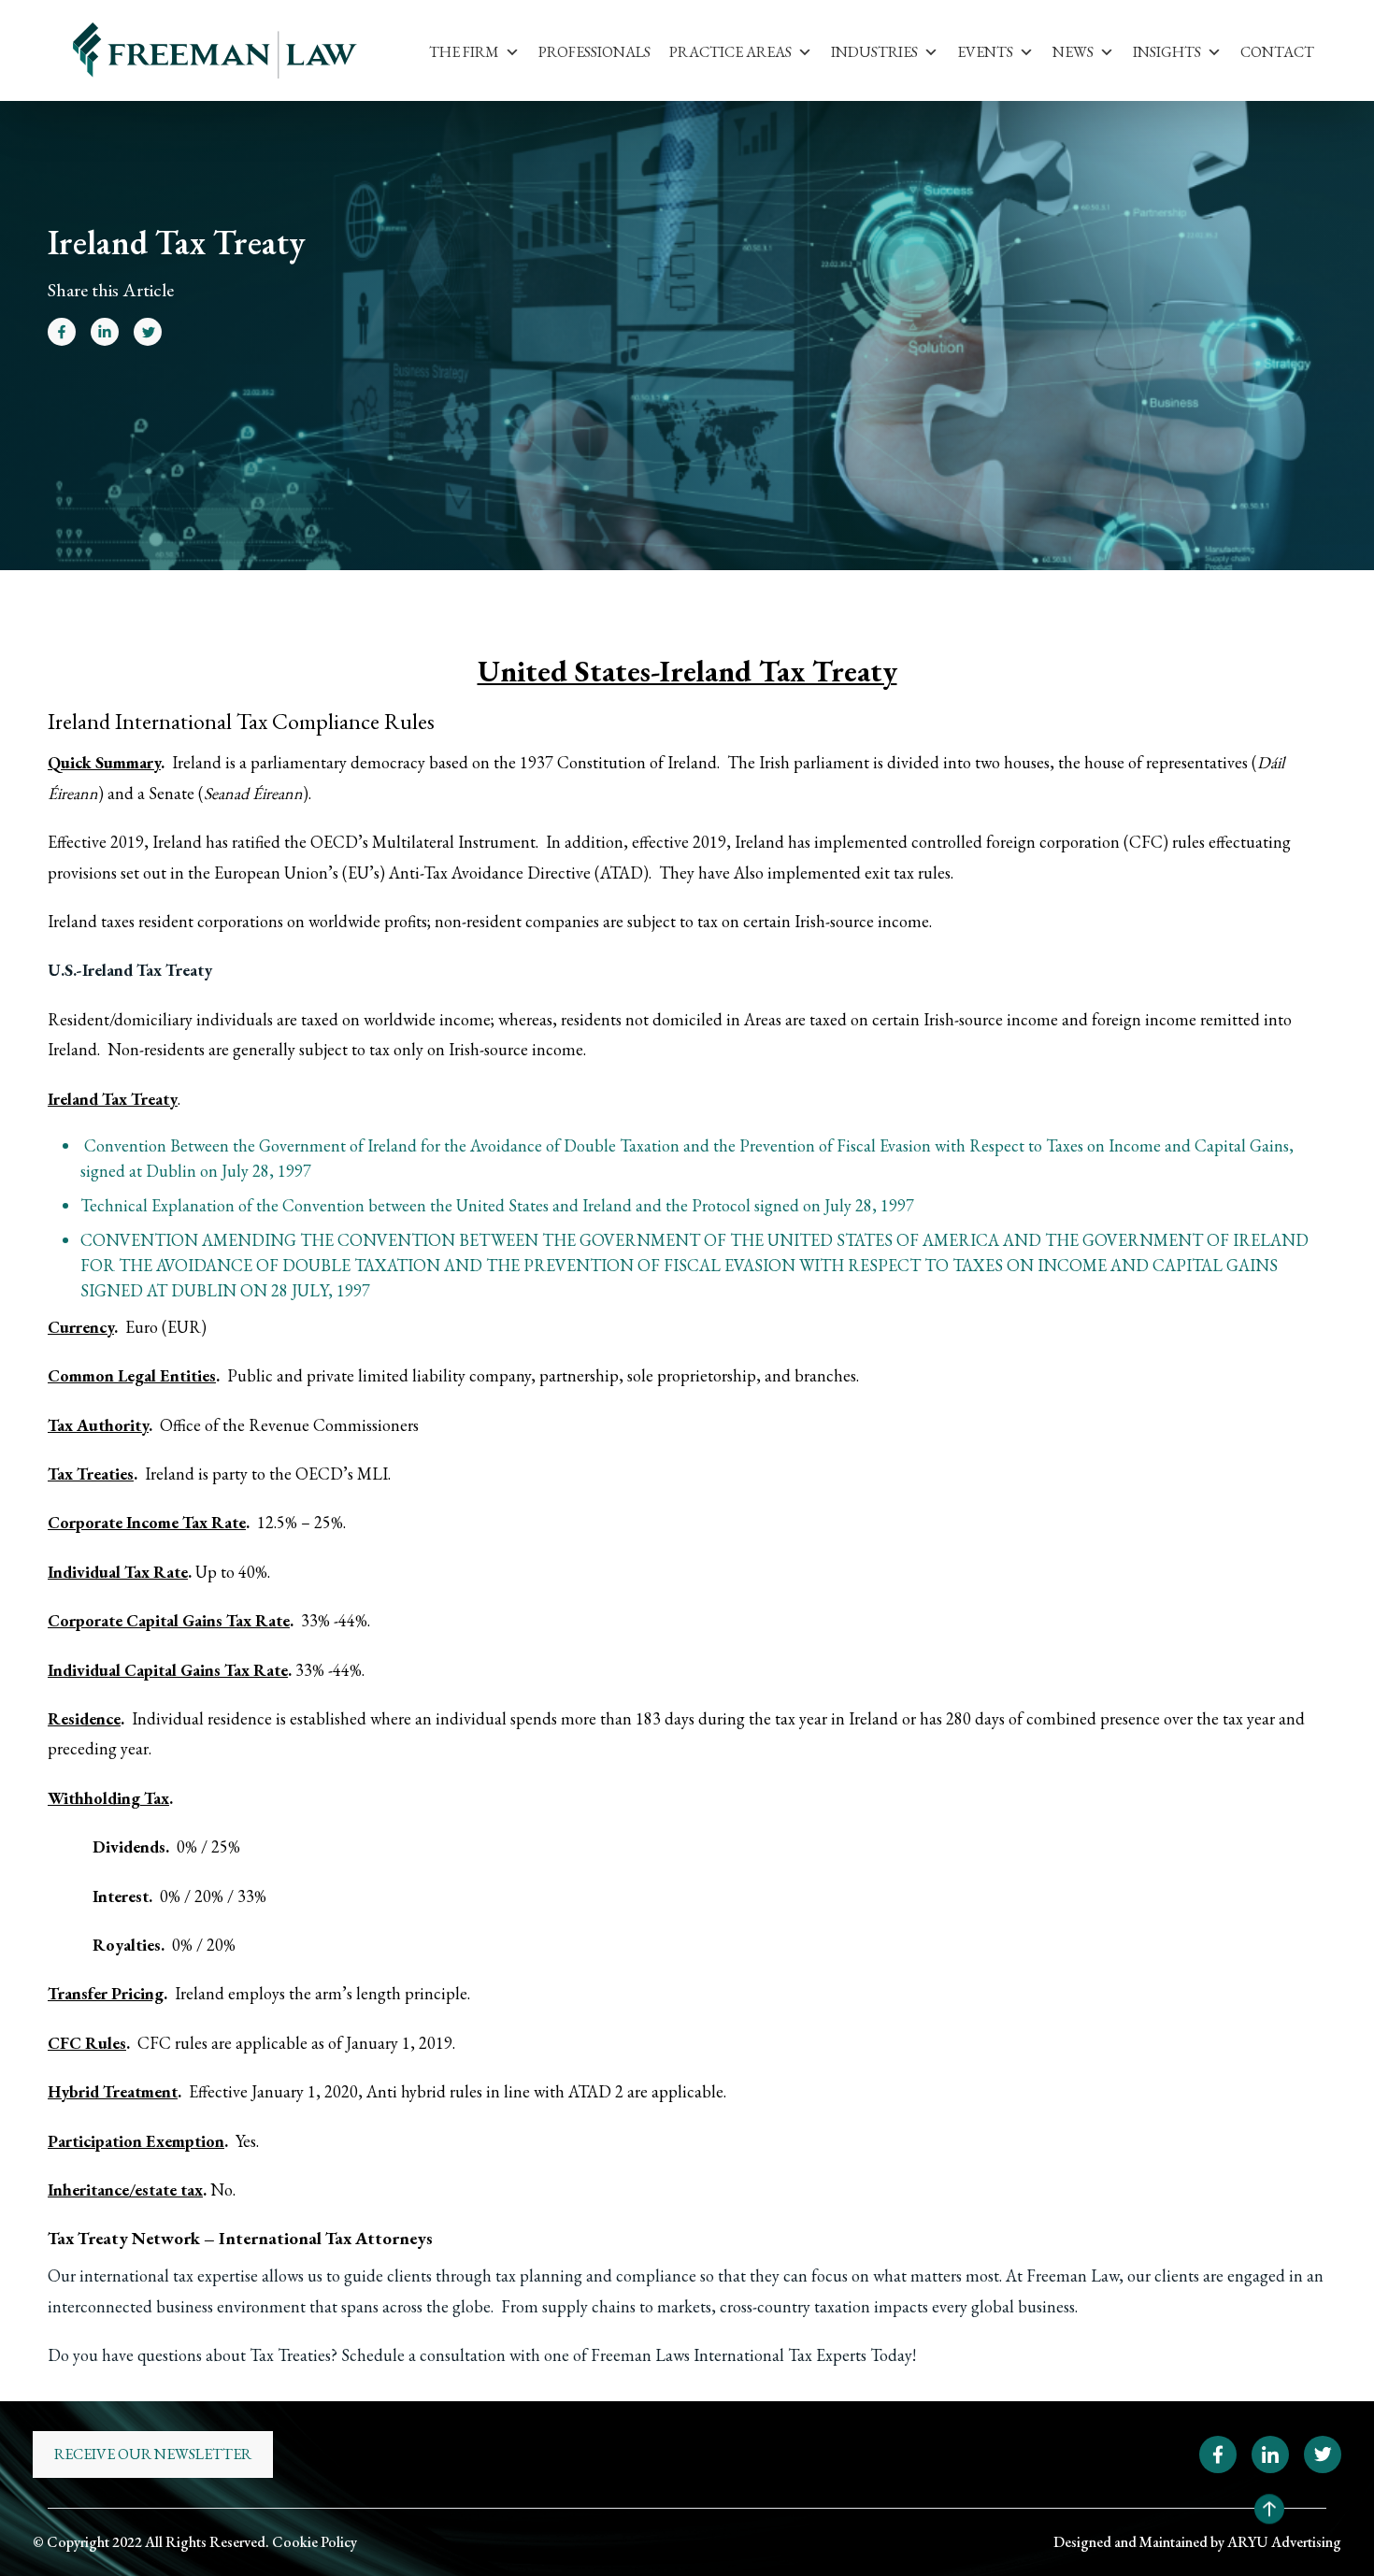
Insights (1167, 52)
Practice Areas (730, 52)
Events (985, 52)
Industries (874, 52)
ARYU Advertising (1284, 2542)
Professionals (594, 52)
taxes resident (147, 921)
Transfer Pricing (106, 1993)
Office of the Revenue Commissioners (289, 1425)
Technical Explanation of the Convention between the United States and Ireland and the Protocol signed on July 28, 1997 (497, 1205)
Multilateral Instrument (454, 842)
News (1073, 52)
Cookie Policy (315, 2542)
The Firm (464, 52)
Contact (1277, 52)
